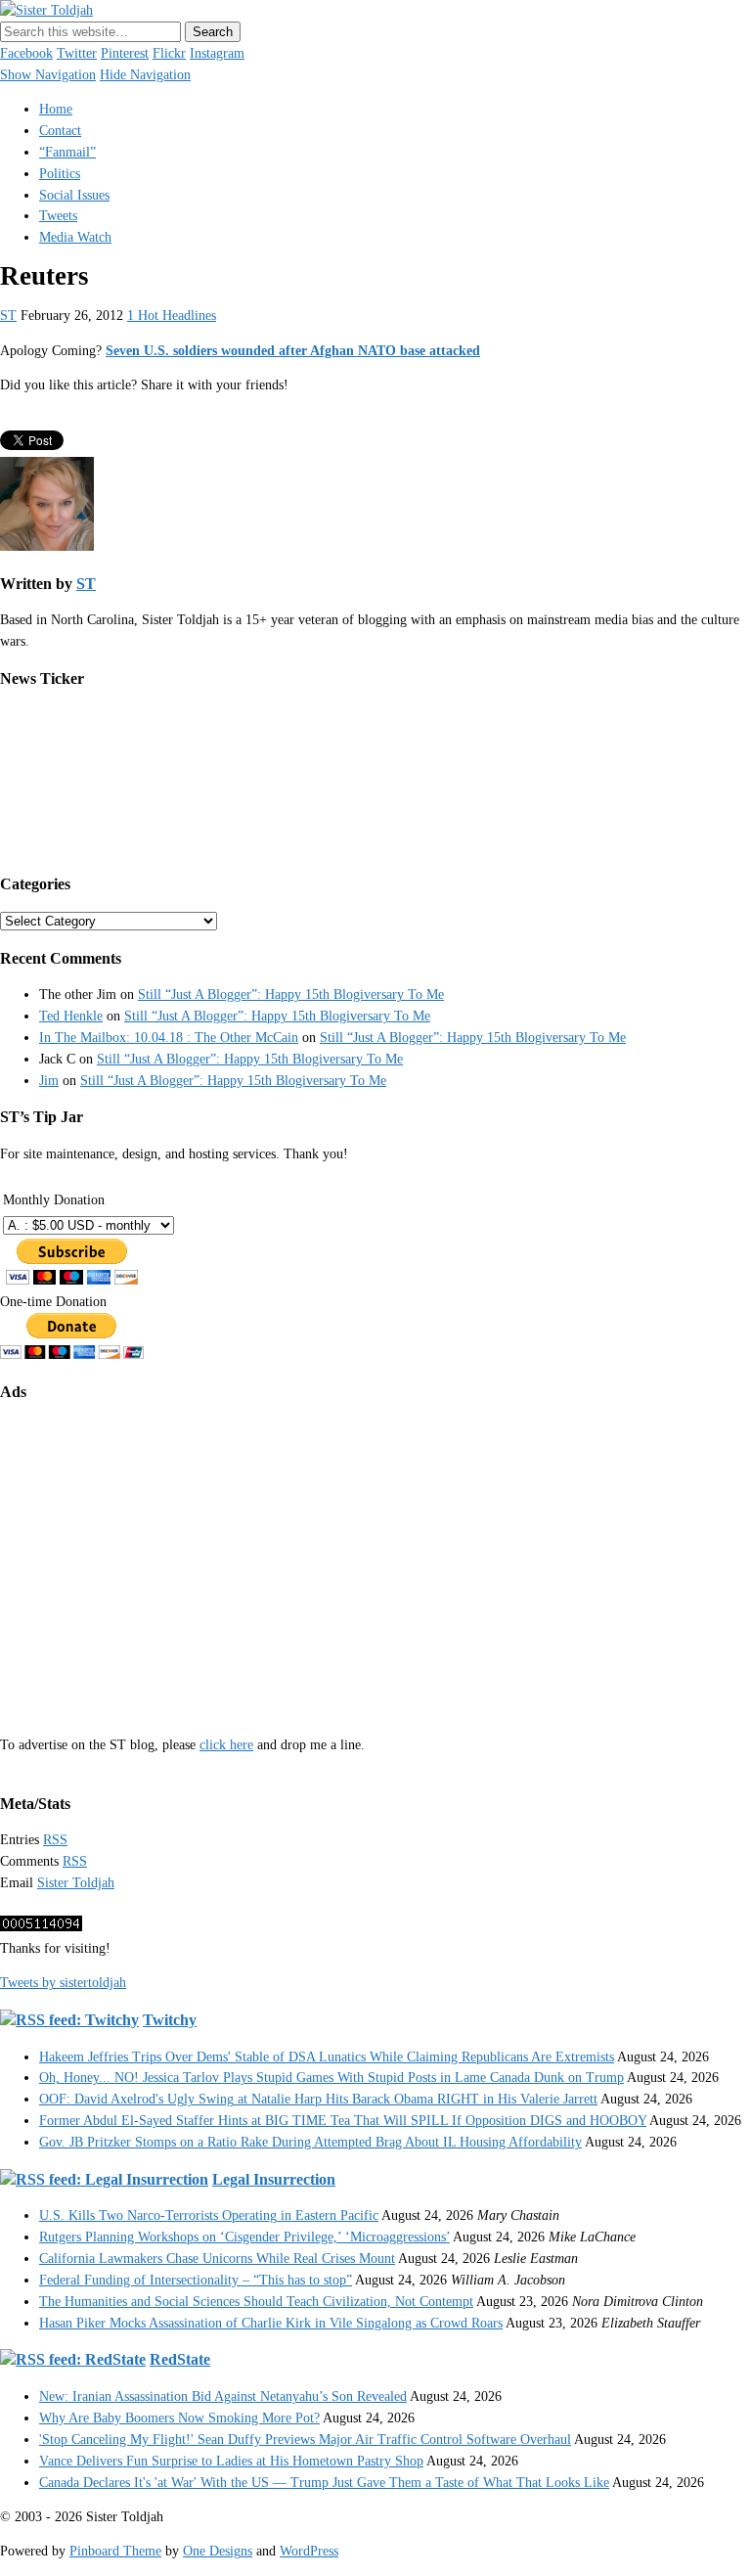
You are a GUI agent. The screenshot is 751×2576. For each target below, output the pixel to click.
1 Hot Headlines (172, 316)
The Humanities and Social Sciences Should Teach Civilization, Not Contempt (256, 2302)
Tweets (58, 216)
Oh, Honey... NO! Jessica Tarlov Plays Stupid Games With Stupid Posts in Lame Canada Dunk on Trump (331, 2078)
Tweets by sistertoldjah (63, 1983)
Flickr (169, 53)
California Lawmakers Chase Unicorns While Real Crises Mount (217, 2259)
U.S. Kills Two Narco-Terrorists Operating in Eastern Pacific (209, 2215)
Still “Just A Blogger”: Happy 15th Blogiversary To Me (291, 994)
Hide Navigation (145, 75)
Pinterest (125, 53)
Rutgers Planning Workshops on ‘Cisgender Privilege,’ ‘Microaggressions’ (244, 2237)
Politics (60, 174)
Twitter (77, 53)
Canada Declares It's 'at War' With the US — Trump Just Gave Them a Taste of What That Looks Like (324, 2483)
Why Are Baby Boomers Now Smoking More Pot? (179, 2418)
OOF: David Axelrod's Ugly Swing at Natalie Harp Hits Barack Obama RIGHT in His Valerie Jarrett (318, 2099)
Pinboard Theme (115, 2551)
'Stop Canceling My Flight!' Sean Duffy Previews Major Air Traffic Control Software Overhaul (305, 2440)
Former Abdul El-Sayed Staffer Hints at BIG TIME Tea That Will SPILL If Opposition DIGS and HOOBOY (343, 2121)
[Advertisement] (375, 1556)
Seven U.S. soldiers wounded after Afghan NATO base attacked (293, 351)
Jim (49, 1081)
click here (226, 1745)
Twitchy (170, 2020)
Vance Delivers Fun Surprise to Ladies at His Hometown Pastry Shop (231, 2461)
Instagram (217, 53)
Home (56, 109)
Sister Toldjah (76, 1883)
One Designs (218, 2551)
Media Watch (75, 237)
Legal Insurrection (274, 2179)
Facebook (26, 53)
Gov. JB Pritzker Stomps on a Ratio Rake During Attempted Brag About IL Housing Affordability (310, 2142)
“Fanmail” (67, 152)
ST (8, 316)
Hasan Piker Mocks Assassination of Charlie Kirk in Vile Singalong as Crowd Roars (271, 2323)
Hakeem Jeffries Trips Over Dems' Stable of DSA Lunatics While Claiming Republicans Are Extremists (327, 2057)
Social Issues (74, 195)
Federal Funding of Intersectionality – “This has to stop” (196, 2280)
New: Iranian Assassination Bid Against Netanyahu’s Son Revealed (223, 2396)
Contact (60, 131)
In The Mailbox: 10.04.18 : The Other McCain (169, 1038)
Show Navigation (48, 75)
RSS (55, 1840)
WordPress (309, 2551)
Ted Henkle (71, 1016)
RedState (180, 2359)
